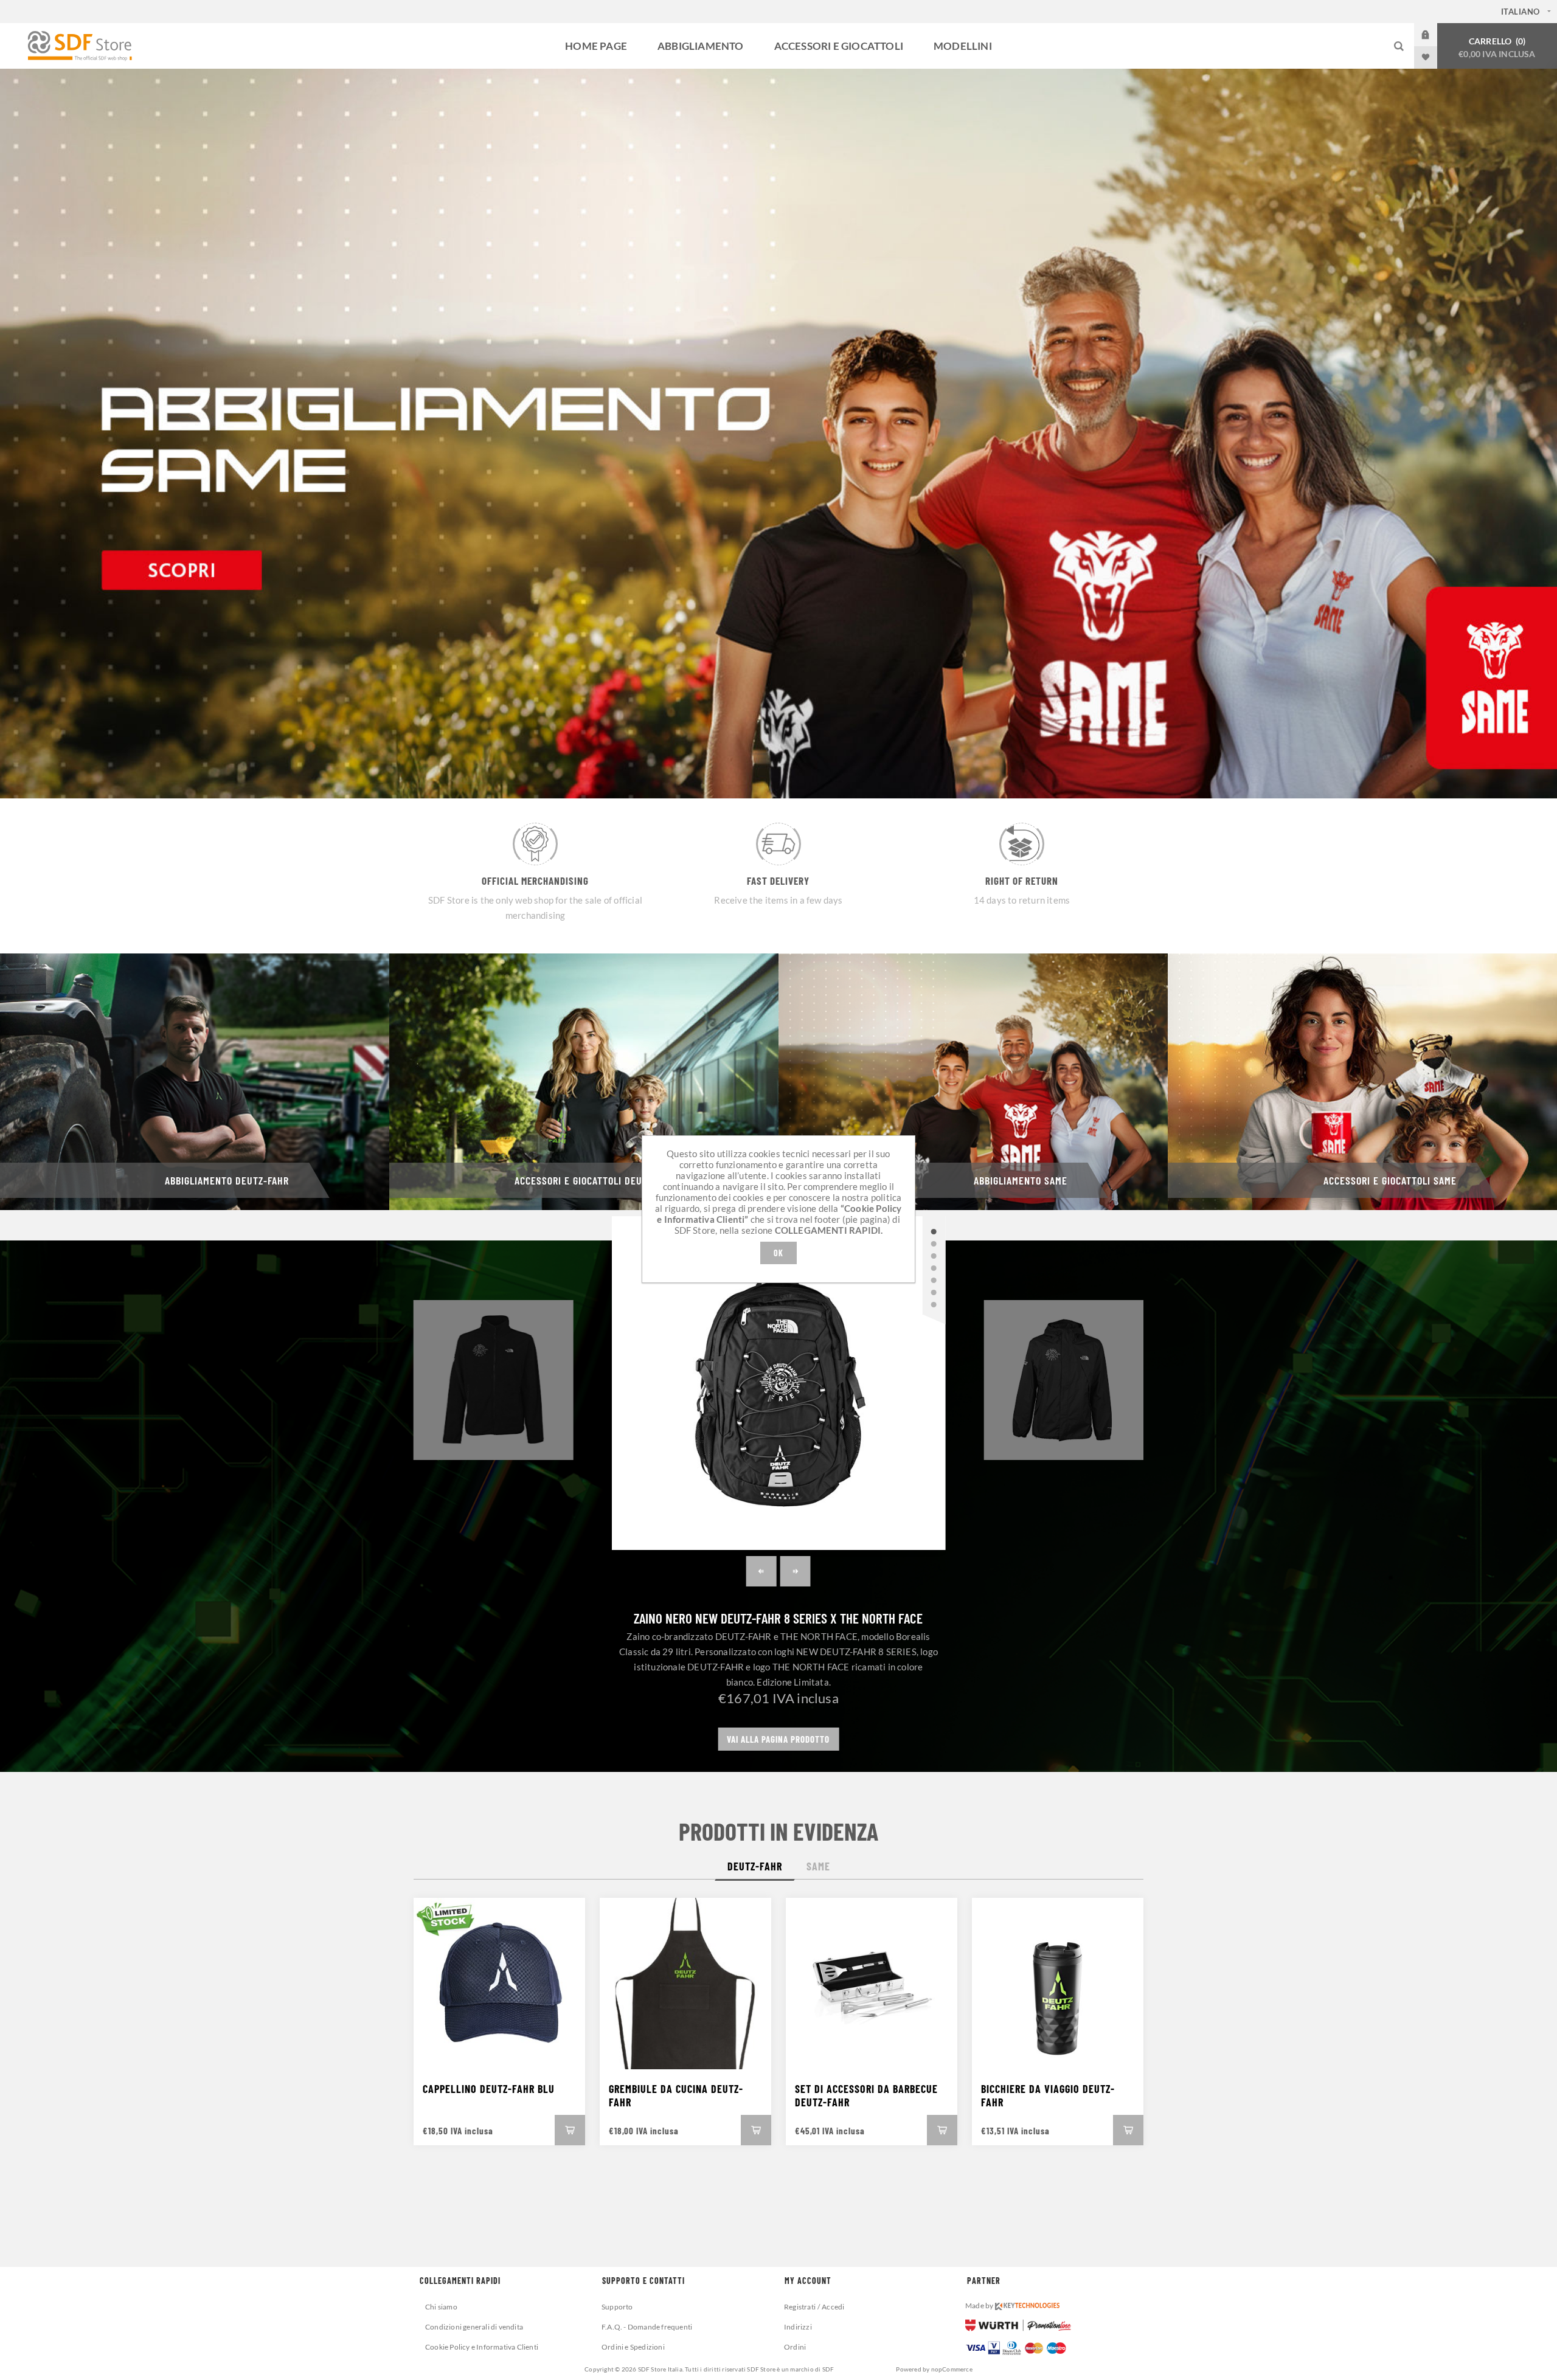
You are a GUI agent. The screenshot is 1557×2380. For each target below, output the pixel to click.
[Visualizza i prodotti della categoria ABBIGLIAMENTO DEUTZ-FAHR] (195, 1082)
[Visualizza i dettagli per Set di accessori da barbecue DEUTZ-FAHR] (872, 1984)
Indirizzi (798, 2327)
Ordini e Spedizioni (633, 2347)
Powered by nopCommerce (934, 2369)
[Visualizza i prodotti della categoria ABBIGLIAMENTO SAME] (973, 1082)
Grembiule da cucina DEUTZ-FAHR (676, 2095)
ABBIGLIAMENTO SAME (1021, 1180)
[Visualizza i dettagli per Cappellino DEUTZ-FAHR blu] (499, 1984)
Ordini (795, 2347)
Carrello (1497, 47)
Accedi (1435, 35)
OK (778, 1253)
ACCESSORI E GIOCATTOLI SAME (1390, 1180)
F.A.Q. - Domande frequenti (647, 2327)
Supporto (617, 2307)
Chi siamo (441, 2307)
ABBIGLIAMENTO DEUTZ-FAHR (227, 1180)
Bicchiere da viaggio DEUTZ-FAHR (1048, 2095)
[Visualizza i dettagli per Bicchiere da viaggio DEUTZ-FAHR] (1058, 1984)
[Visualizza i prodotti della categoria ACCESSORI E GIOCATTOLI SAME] (1362, 1082)
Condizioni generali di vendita (474, 2327)
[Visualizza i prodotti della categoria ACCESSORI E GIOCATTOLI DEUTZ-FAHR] (584, 1082)
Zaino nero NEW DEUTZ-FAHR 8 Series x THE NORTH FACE (778, 1618)
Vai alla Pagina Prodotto (778, 1739)
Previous (761, 1571)
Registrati (800, 2307)
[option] (778, 434)
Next (796, 1571)
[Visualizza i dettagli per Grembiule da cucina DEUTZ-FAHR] (685, 1984)
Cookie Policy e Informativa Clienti (482, 2347)
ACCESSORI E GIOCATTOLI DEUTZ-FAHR (596, 1180)
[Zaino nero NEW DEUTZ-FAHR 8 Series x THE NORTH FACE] (779, 1383)
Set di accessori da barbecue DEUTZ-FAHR (866, 2095)
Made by (980, 2306)
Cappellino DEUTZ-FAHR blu (489, 2089)
